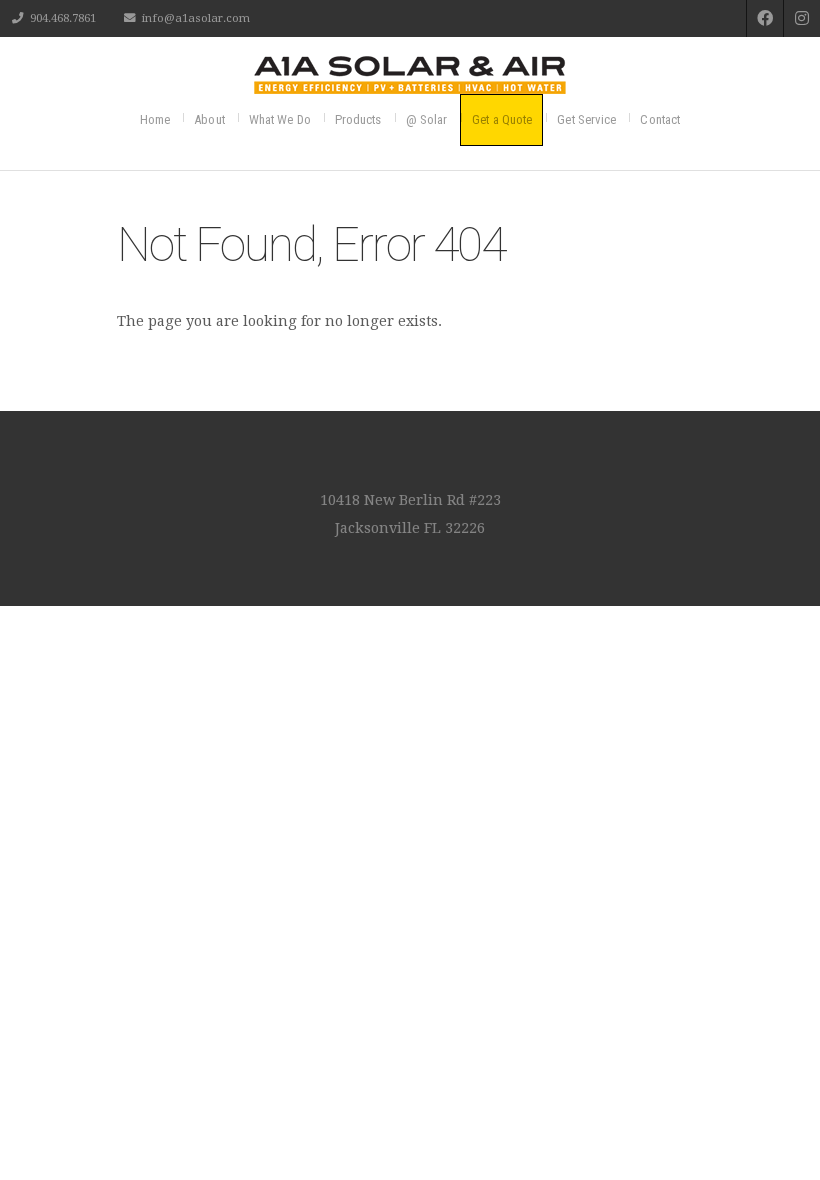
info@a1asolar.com (196, 18)
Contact (660, 119)
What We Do (280, 119)
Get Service (586, 119)
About (209, 119)
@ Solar (427, 119)
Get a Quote (502, 119)
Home (155, 119)
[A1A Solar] (410, 75)
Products (358, 119)
